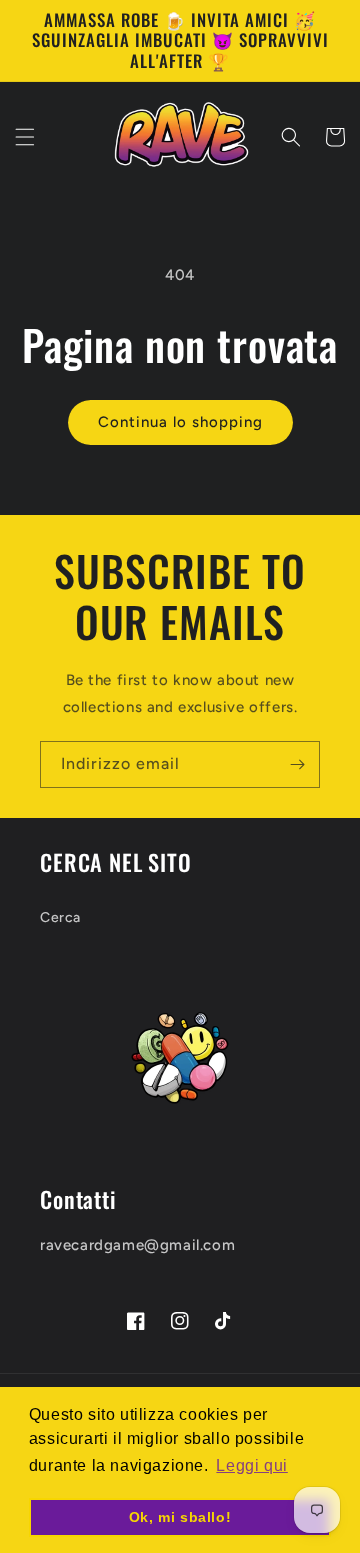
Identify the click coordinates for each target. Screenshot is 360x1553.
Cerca (60, 917)
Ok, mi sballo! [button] (180, 1517)
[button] (25, 137)
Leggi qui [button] (251, 1465)
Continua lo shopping (180, 422)
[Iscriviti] (297, 764)
